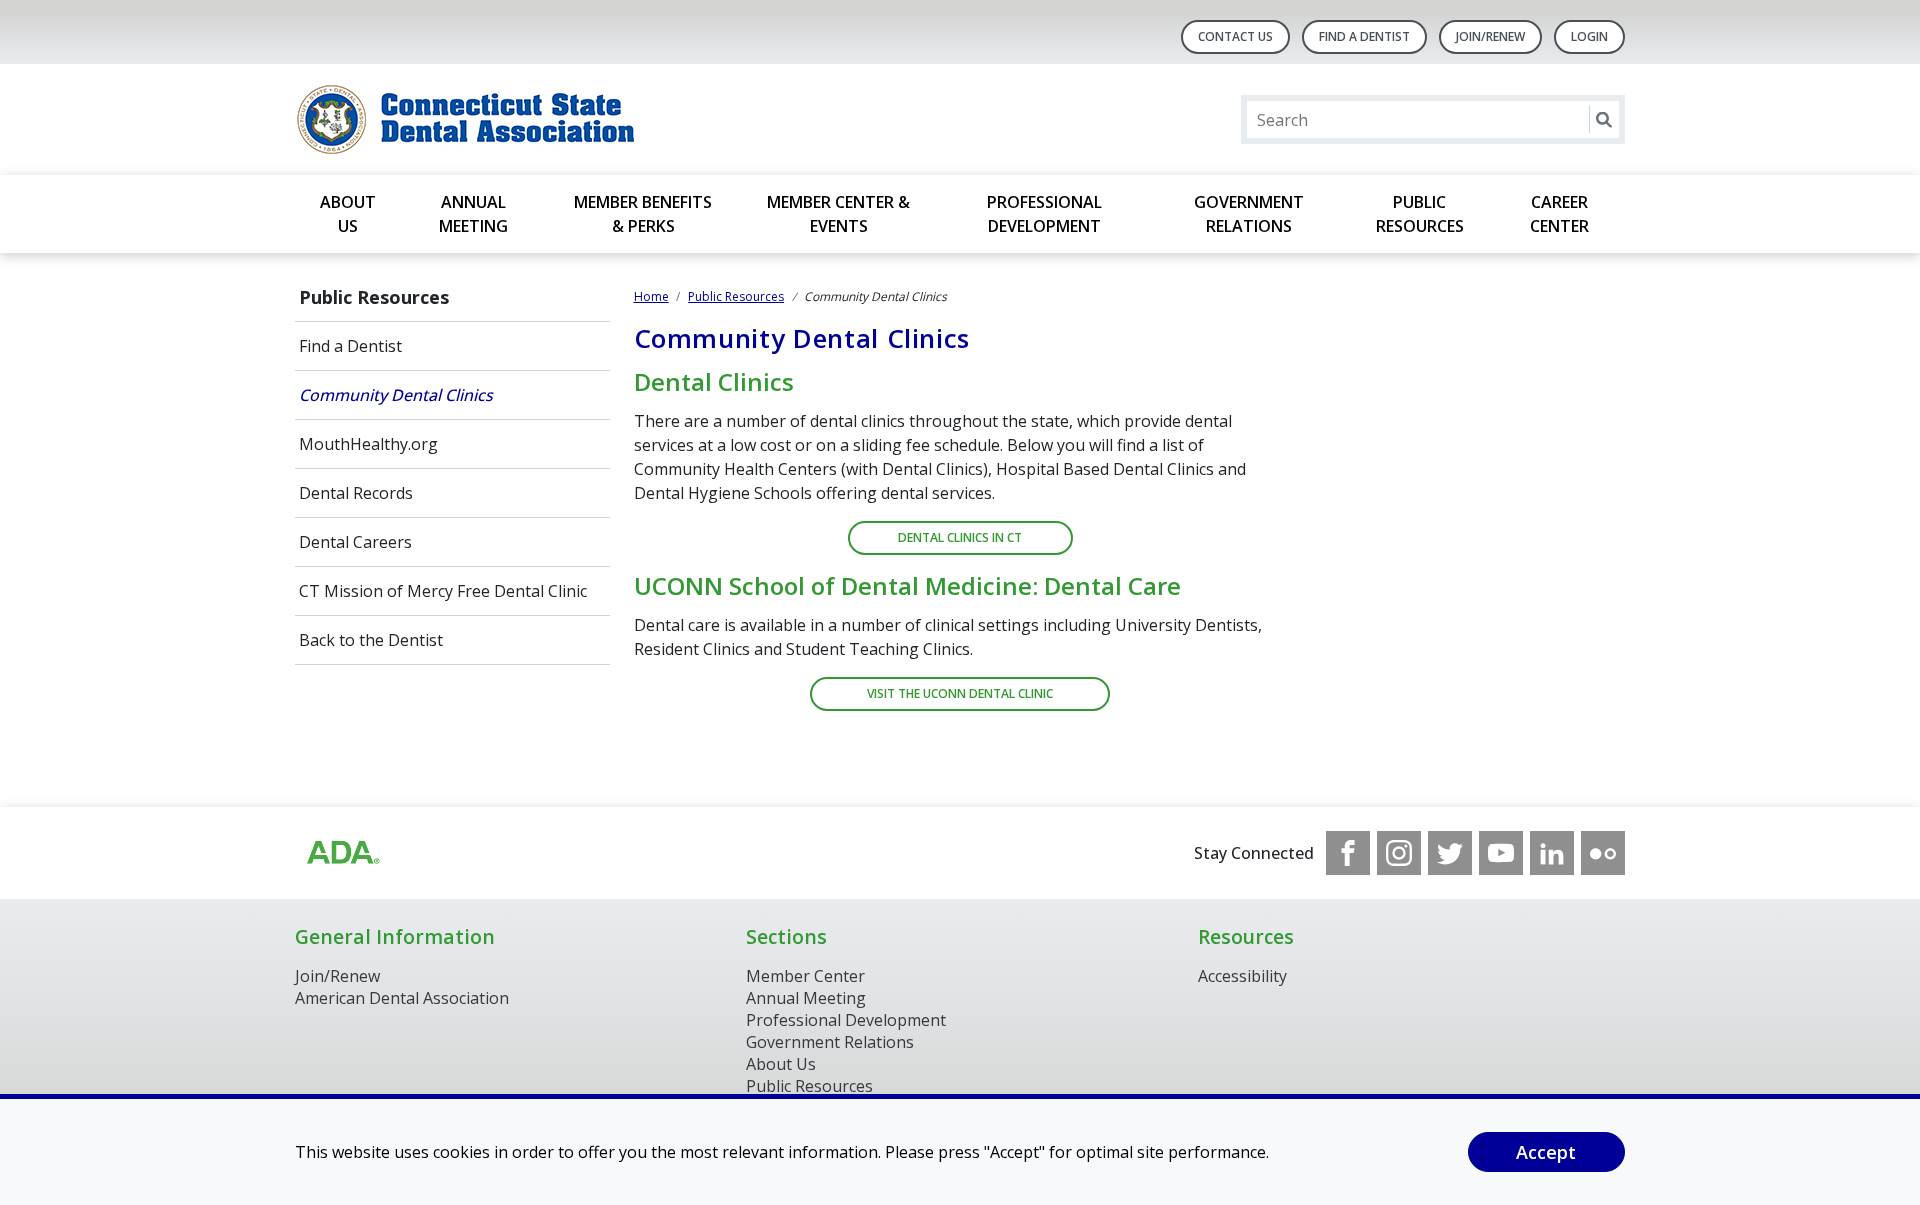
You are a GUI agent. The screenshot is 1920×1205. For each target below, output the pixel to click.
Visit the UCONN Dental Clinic (960, 693)
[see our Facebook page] (1348, 853)
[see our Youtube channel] (1501, 853)
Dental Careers (355, 542)
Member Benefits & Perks (643, 214)
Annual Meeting (473, 214)
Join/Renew (1490, 36)
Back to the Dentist (371, 640)
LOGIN (1589, 36)
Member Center (805, 976)
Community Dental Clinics (396, 395)
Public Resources (1420, 214)
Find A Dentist (1364, 36)
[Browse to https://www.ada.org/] (342, 853)
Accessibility (1242, 976)
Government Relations (1249, 214)
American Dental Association (402, 998)
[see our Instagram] (1399, 853)
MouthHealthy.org (368, 444)
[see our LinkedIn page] (1552, 853)
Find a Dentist (350, 346)
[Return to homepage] (553, 119)
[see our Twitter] (1450, 853)
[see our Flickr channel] (1603, 853)
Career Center (1559, 214)
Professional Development (1044, 214)
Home (651, 296)
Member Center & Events (838, 214)
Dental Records (356, 493)
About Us (348, 214)
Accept (1546, 1152)
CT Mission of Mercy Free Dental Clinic (443, 591)
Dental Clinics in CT (960, 537)
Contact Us (1235, 36)
